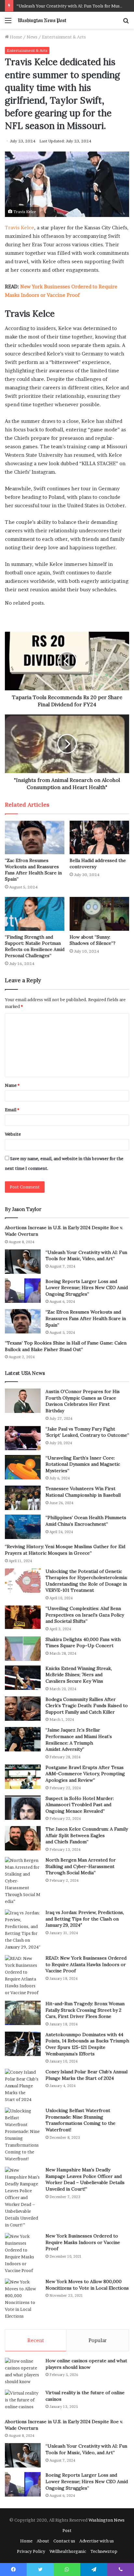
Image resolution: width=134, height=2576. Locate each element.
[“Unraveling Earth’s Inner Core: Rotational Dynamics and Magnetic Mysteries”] (23, 1467)
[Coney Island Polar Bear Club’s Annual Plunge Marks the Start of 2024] (23, 2086)
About (43, 2541)
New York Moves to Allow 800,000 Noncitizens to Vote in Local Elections (87, 2285)
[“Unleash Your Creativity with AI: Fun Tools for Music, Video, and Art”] (23, 1262)
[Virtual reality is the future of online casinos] (23, 2402)
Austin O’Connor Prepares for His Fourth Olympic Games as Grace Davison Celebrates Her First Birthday (83, 1401)
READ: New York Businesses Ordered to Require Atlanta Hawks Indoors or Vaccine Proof (86, 1964)
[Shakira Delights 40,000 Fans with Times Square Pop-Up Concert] (23, 1649)
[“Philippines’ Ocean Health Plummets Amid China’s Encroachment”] (23, 1527)
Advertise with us (97, 2541)
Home (15, 37)
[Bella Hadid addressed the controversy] (99, 837)
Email (12, 1110)
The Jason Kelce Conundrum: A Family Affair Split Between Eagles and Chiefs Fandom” (87, 1835)
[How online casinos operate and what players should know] (23, 2371)
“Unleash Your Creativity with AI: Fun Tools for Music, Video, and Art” (86, 1256)
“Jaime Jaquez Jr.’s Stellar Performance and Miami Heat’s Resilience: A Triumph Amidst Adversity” (79, 1740)
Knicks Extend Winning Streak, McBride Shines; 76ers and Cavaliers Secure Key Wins (79, 1675)
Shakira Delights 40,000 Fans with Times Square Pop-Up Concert (83, 1643)
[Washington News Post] (42, 20)
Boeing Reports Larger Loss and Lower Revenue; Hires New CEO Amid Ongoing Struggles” (87, 1288)
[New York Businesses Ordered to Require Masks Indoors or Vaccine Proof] (23, 2253)
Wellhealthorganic (68, 2551)
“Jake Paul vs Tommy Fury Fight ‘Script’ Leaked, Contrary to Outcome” (87, 1432)
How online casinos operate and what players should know (86, 2364)
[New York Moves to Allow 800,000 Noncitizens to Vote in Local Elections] (23, 2299)
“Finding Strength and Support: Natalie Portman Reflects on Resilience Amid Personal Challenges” (35, 946)
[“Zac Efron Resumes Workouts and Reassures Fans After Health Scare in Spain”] (35, 837)
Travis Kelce (20, 228)
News (32, 37)
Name (12, 1085)
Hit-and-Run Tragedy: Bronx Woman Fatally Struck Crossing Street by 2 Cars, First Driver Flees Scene (85, 2010)
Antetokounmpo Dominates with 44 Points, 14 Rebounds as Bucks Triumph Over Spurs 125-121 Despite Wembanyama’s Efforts (87, 2044)
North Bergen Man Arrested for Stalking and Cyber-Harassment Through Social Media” (81, 1866)
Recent (36, 2340)
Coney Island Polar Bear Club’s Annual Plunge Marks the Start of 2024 (87, 2075)
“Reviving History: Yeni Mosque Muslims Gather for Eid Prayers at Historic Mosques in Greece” (65, 1550)
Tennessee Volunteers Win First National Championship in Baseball (83, 1492)
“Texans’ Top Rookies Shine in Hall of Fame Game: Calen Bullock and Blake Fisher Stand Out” (66, 1346)
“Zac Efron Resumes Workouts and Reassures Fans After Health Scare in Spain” (33, 870)
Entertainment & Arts (64, 37)
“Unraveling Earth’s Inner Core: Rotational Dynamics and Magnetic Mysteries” (83, 1464)
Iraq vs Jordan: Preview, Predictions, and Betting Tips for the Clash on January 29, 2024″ (85, 1919)
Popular (98, 2340)
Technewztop (104, 2551)
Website (13, 1134)
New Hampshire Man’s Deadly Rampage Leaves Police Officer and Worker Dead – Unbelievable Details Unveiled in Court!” (85, 2179)
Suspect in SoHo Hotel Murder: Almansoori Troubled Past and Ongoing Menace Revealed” (80, 1805)
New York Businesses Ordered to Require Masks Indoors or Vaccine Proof (83, 2242)
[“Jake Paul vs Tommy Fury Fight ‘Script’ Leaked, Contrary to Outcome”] (23, 1438)
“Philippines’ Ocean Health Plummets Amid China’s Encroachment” (86, 1521)
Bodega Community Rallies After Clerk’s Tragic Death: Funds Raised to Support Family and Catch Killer (87, 1706)
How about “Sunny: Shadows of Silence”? (93, 940)
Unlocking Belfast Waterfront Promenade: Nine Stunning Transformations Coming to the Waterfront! (80, 2120)
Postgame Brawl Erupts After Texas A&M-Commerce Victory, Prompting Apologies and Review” (85, 1774)
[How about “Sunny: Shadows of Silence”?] (99, 914)
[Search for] (126, 23)
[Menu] (8, 23)
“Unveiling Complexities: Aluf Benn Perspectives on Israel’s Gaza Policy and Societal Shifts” (85, 1615)
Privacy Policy (31, 2551)
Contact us (64, 2541)
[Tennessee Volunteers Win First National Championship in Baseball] (23, 1498)
